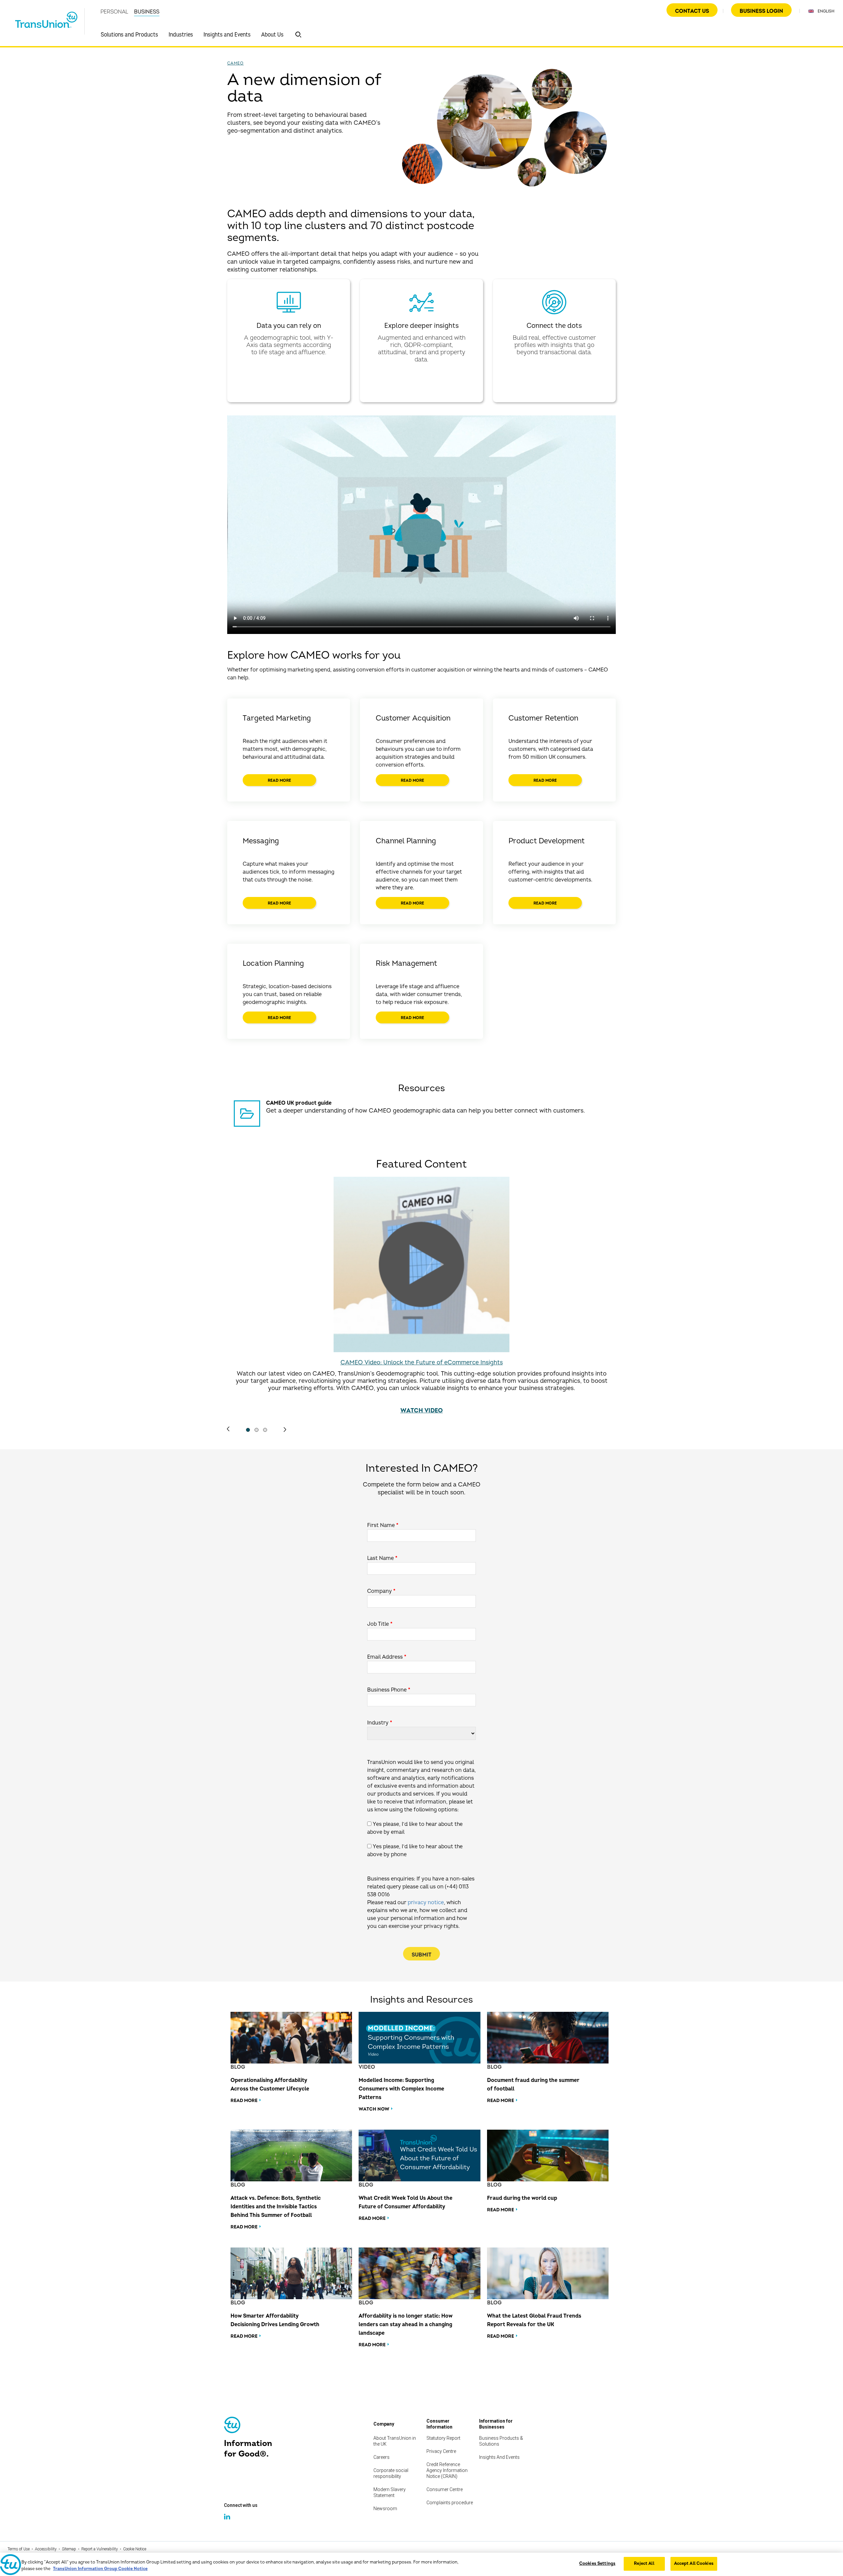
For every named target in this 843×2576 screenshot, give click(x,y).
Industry (380, 1723)
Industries (181, 35)
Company (381, 1591)
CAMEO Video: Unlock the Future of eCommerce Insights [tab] (248, 1430)
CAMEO (235, 63)
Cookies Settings (597, 2563)
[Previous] (228, 1429)
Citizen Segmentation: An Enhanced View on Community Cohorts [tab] (265, 1430)
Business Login (761, 11)
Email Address (387, 1657)
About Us (272, 35)
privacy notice (426, 1903)
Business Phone (389, 1690)
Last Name (382, 1558)
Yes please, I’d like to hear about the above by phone (415, 1851)
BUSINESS (147, 12)
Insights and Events (227, 35)
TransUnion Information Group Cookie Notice (100, 2569)
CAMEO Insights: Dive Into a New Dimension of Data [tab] (257, 1430)
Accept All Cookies (694, 2563)
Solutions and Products (129, 35)
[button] (298, 35)
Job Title (380, 1624)
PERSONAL (114, 12)
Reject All (644, 2563)
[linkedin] (228, 2523)
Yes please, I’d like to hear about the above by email (415, 1828)
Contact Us (692, 11)
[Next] (285, 1430)
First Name (383, 1525)
